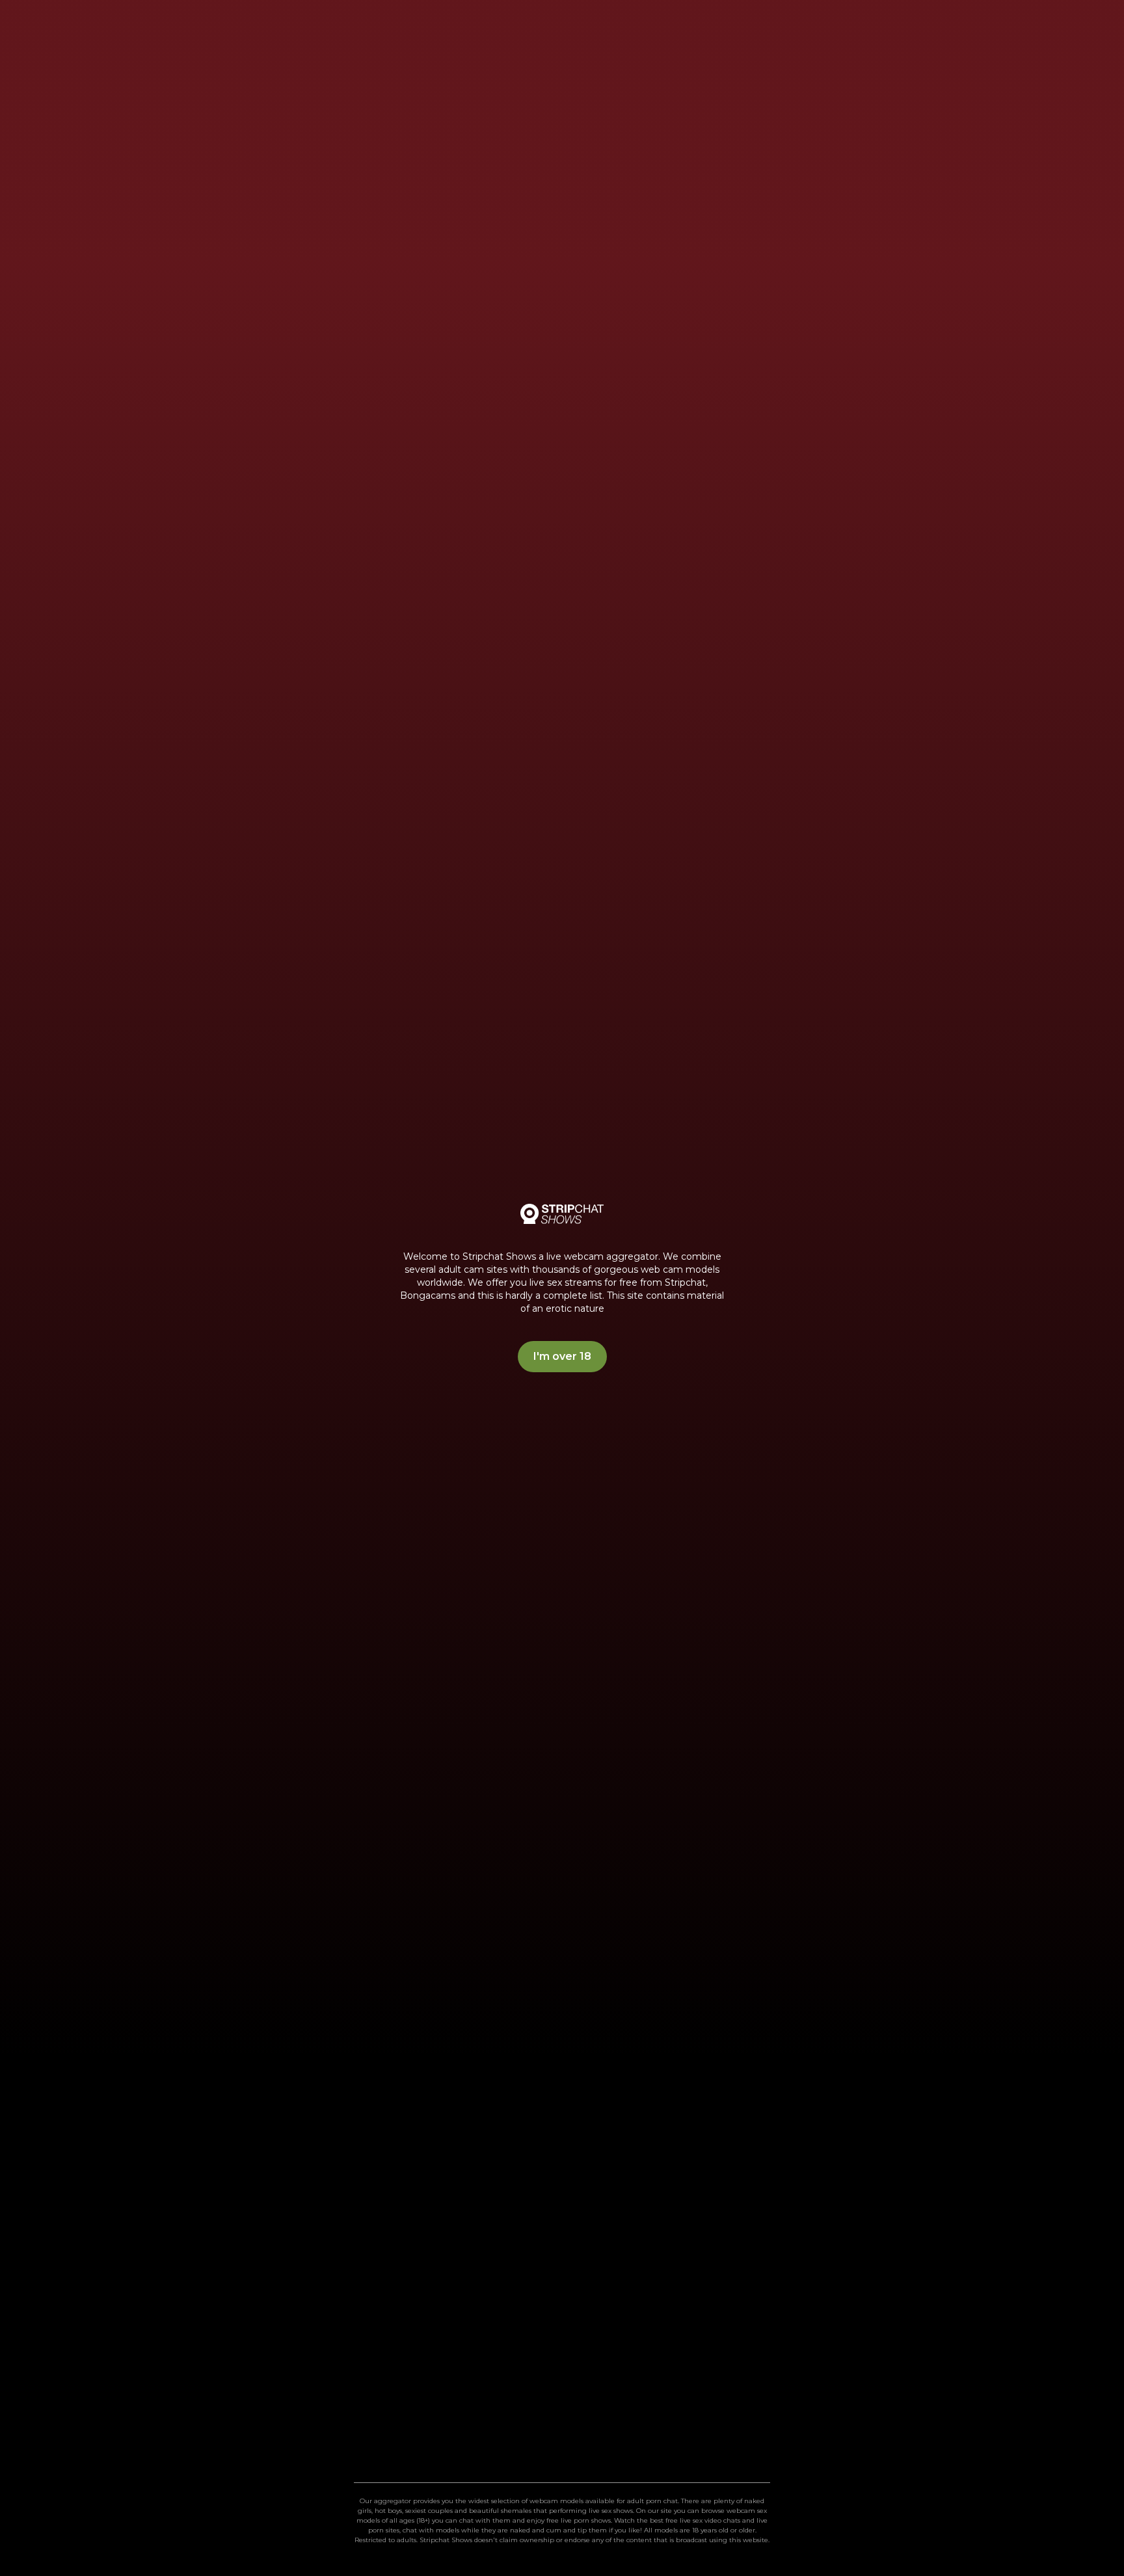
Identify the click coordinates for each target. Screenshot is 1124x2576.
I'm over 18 (562, 1356)
